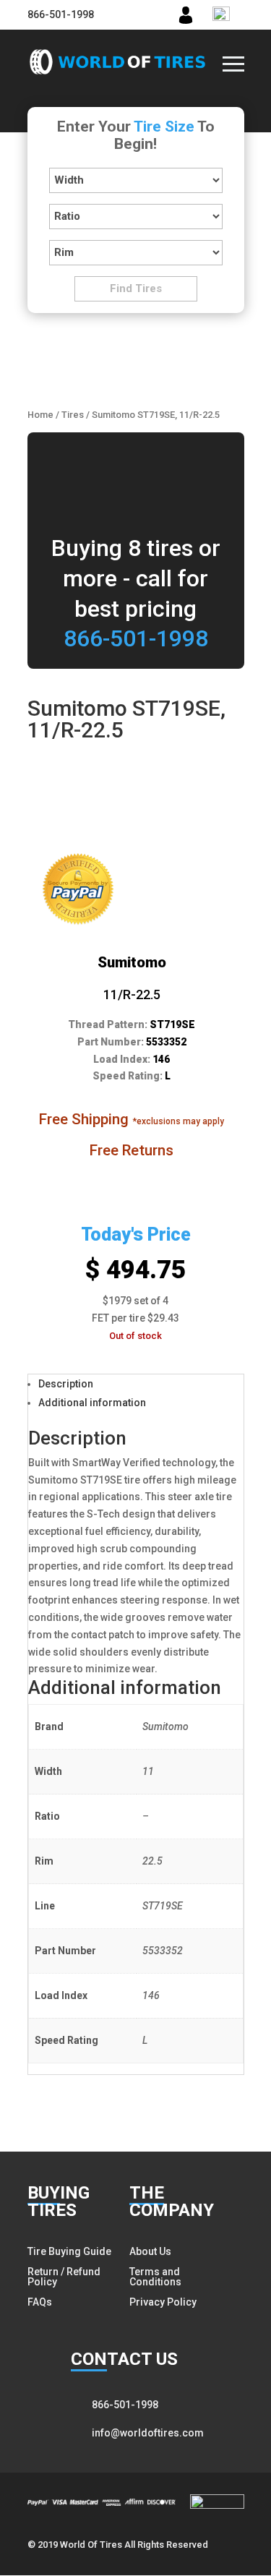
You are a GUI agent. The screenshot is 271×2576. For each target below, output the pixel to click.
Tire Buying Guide (69, 2251)
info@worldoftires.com (148, 2433)
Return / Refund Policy (64, 2277)
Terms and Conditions (155, 2277)
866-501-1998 (61, 14)
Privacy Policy (163, 2302)
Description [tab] (66, 1384)
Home (40, 415)
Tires (73, 415)
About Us (150, 2251)
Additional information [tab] (92, 1403)
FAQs (40, 2302)
